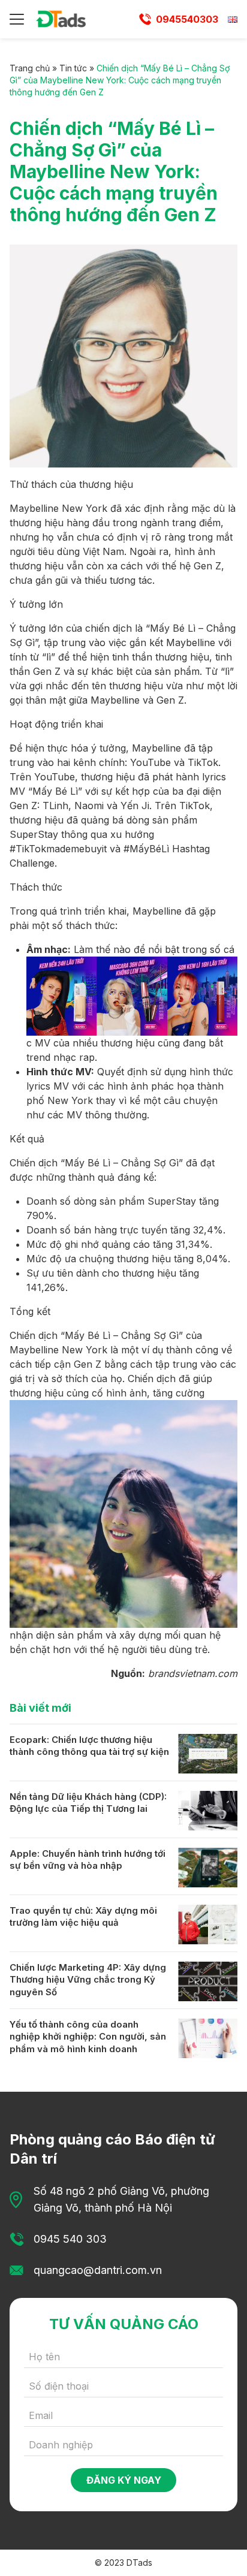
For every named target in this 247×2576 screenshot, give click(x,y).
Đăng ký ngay (124, 2480)
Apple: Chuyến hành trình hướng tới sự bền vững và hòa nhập (88, 1860)
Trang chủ (30, 68)
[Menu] (17, 19)
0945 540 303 (70, 2239)
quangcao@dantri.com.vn (98, 2270)
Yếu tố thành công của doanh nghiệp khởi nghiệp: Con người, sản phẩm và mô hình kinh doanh (88, 2037)
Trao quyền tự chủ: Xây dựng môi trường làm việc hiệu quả (83, 1917)
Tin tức (73, 68)
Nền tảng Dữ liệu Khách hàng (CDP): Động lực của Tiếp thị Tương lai (88, 1803)
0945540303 (187, 19)
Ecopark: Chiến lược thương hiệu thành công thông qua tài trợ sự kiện (89, 1746)
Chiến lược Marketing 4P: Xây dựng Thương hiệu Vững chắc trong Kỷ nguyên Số (88, 1980)
